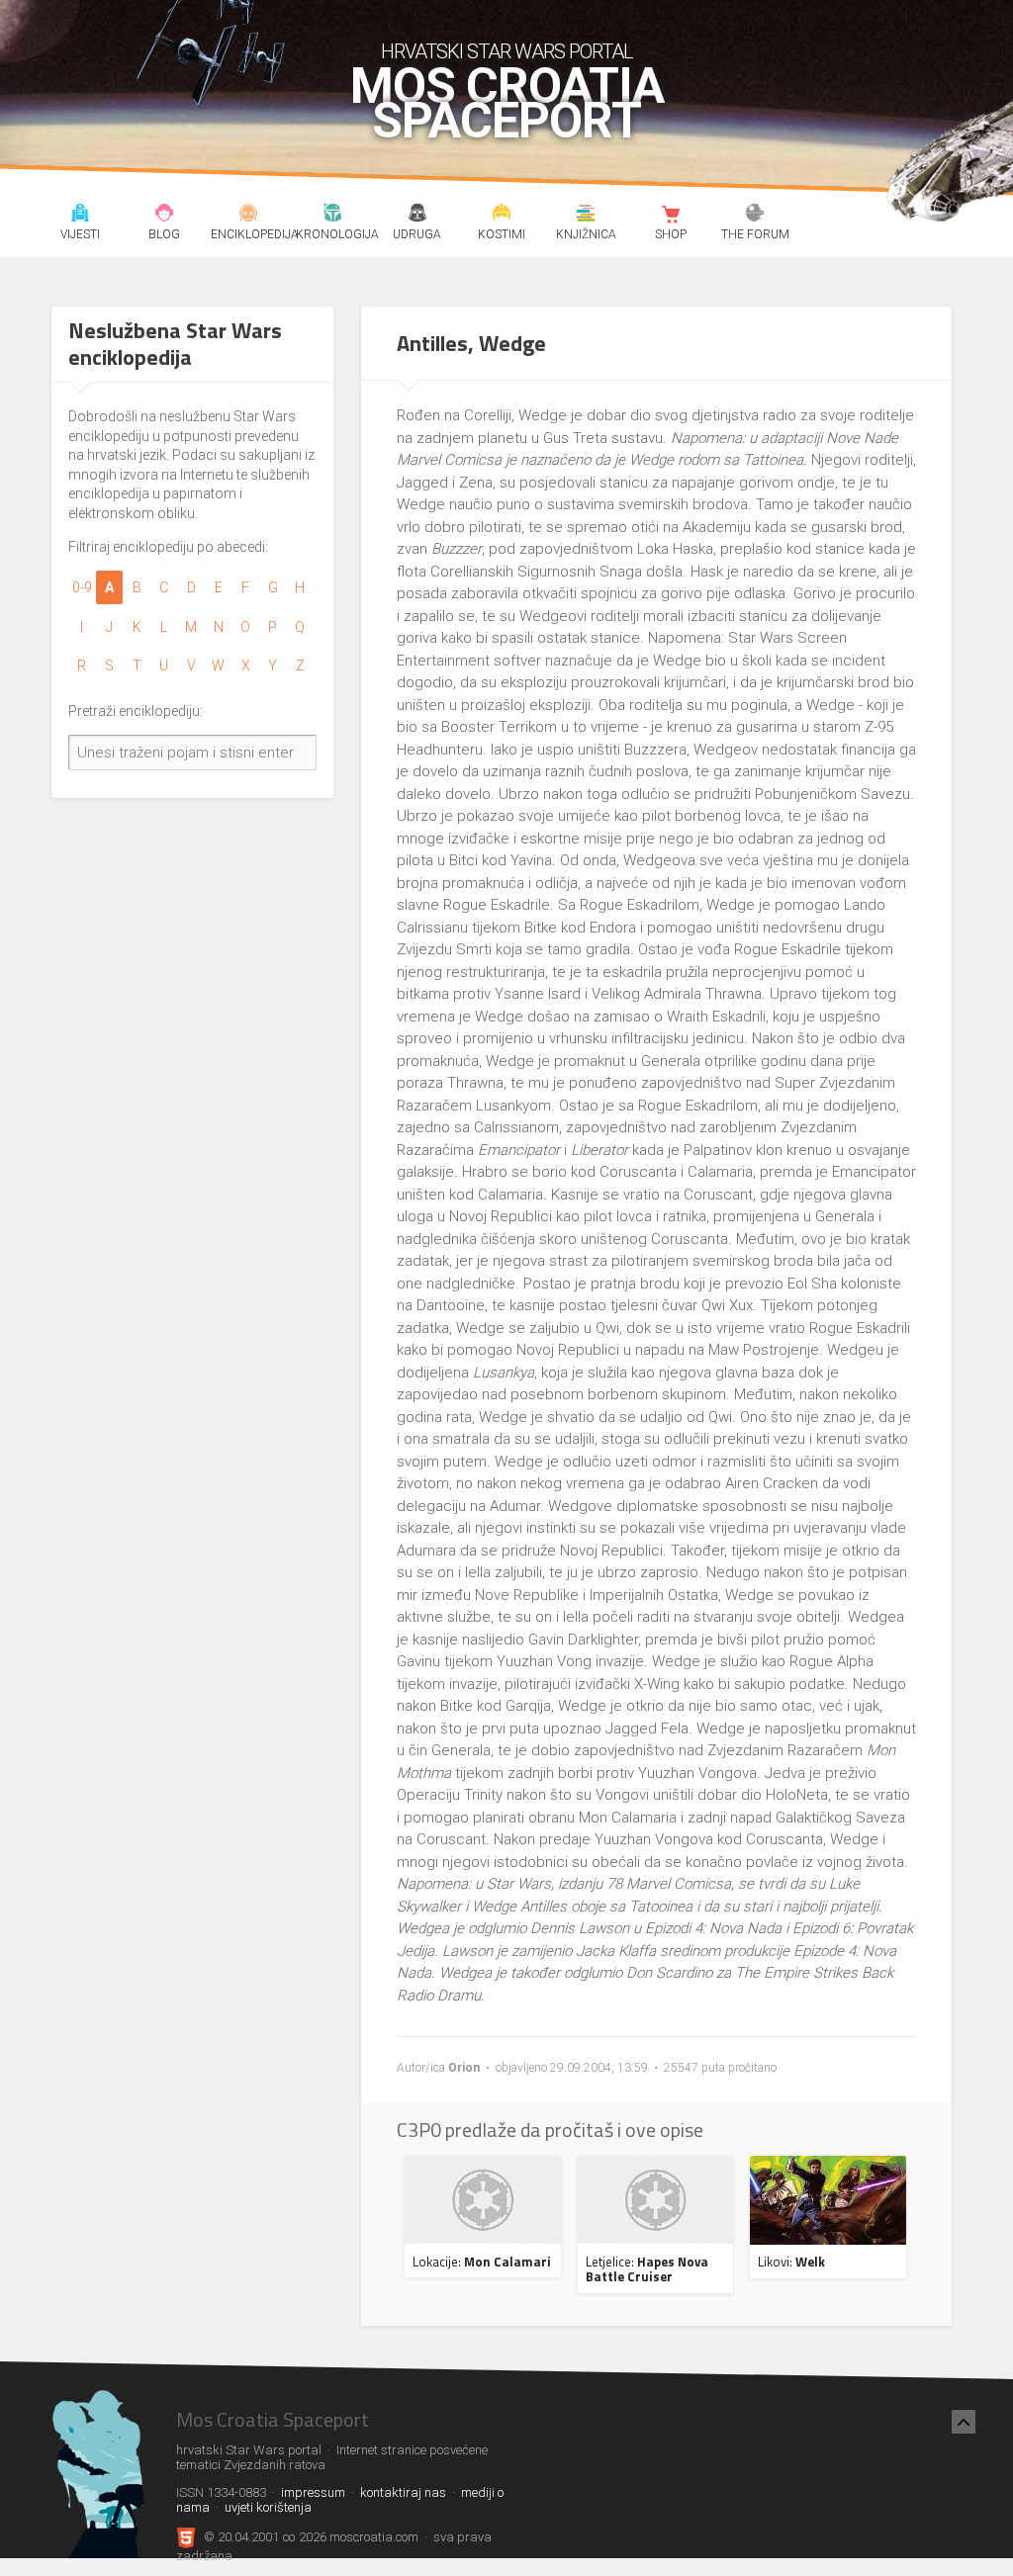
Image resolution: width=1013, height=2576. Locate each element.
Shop (671, 216)
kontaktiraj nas (403, 2492)
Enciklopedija (248, 216)
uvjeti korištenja (268, 2507)
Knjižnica (587, 216)
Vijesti (80, 216)
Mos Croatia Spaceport (507, 104)
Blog (164, 216)
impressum (313, 2492)
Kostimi (502, 216)
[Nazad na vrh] (964, 2422)
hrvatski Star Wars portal (507, 51)
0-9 (82, 587)
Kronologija (333, 216)
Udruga (417, 216)
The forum (755, 216)
